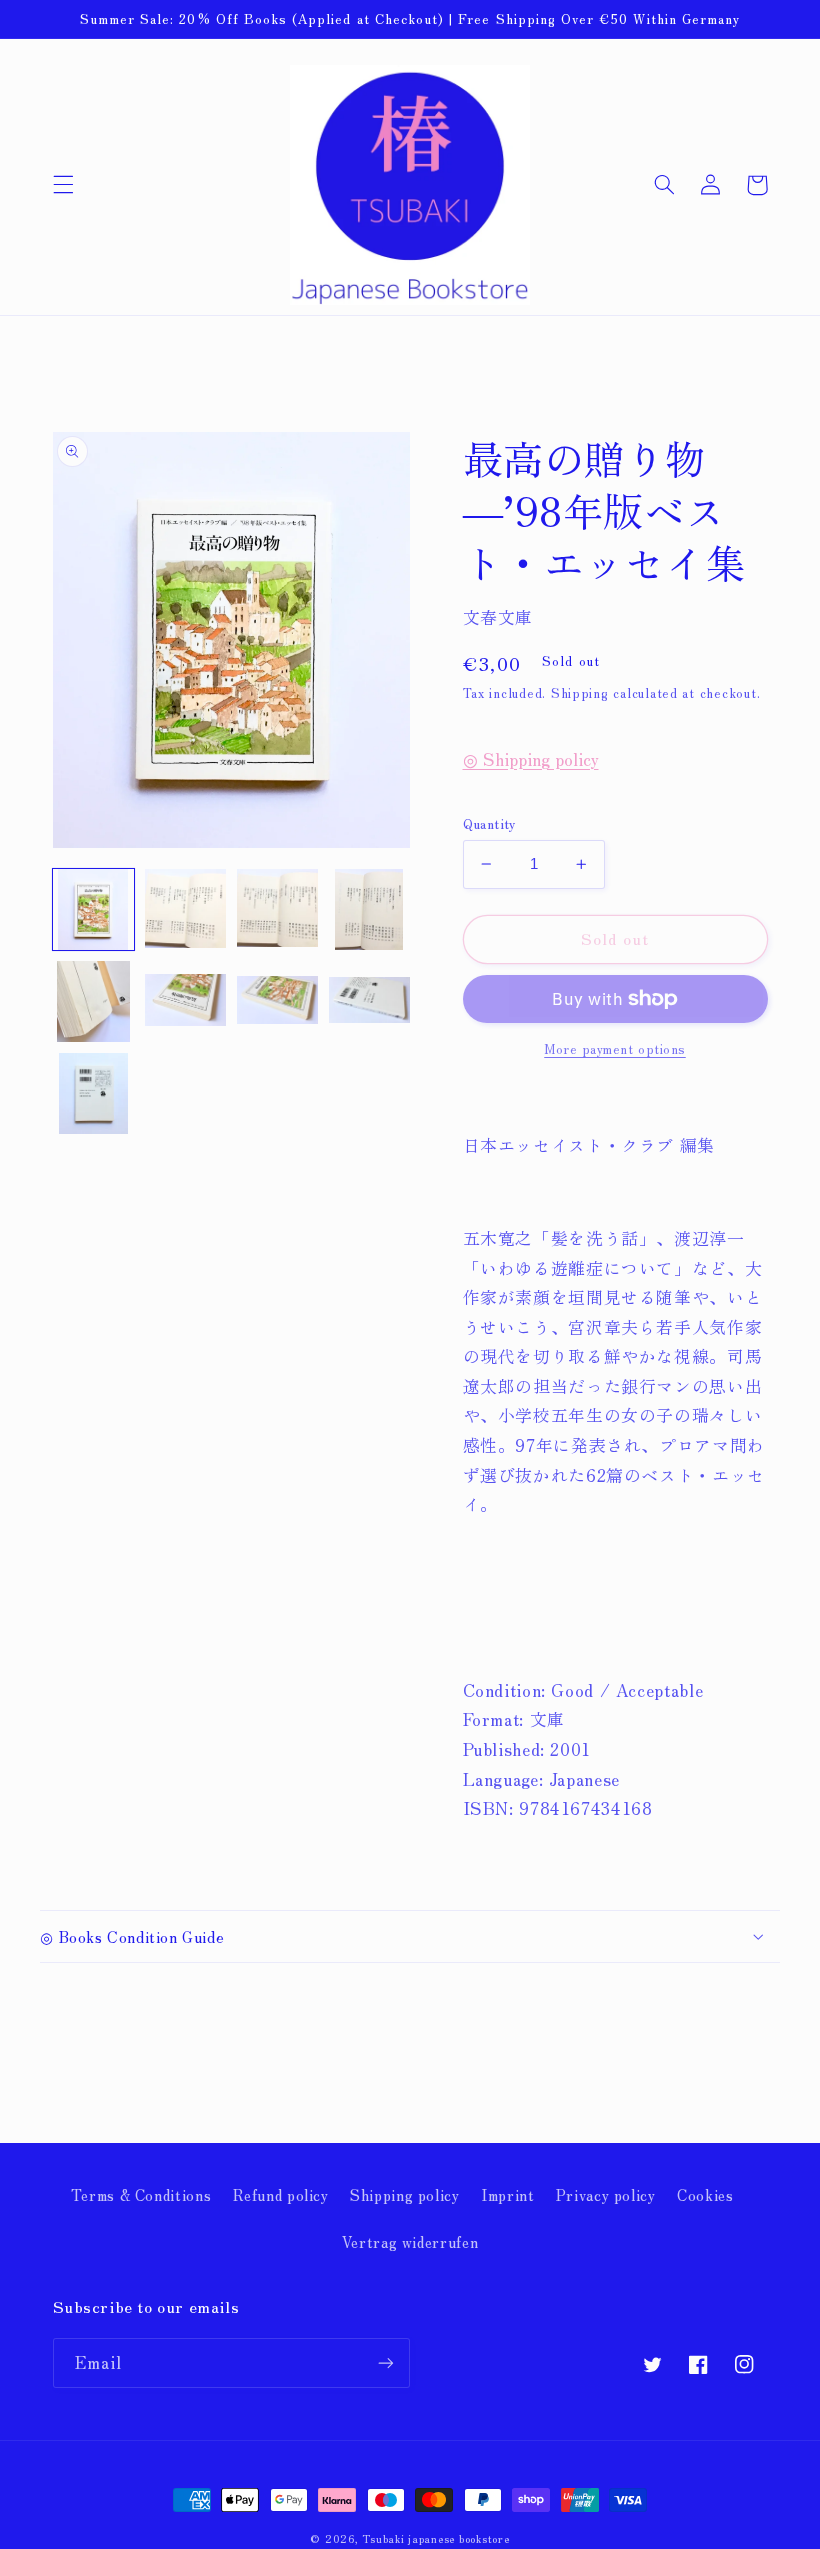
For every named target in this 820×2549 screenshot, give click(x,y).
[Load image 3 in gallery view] (278, 910)
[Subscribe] (386, 2362)
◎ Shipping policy (531, 759)
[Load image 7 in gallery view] (278, 1002)
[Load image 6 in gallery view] (186, 1002)
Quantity (490, 823)
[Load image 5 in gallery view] (94, 1002)
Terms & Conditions (141, 2194)
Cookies (705, 2194)
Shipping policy (404, 2194)
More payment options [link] (615, 1049)
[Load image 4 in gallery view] (370, 910)
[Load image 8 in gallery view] (370, 1002)
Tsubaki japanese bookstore (435, 2538)
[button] (63, 185)
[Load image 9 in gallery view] (94, 1094)
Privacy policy (606, 2194)
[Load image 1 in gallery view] (94, 910)
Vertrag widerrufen (410, 2241)
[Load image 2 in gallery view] (186, 910)
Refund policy (281, 2194)
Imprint (507, 2194)
